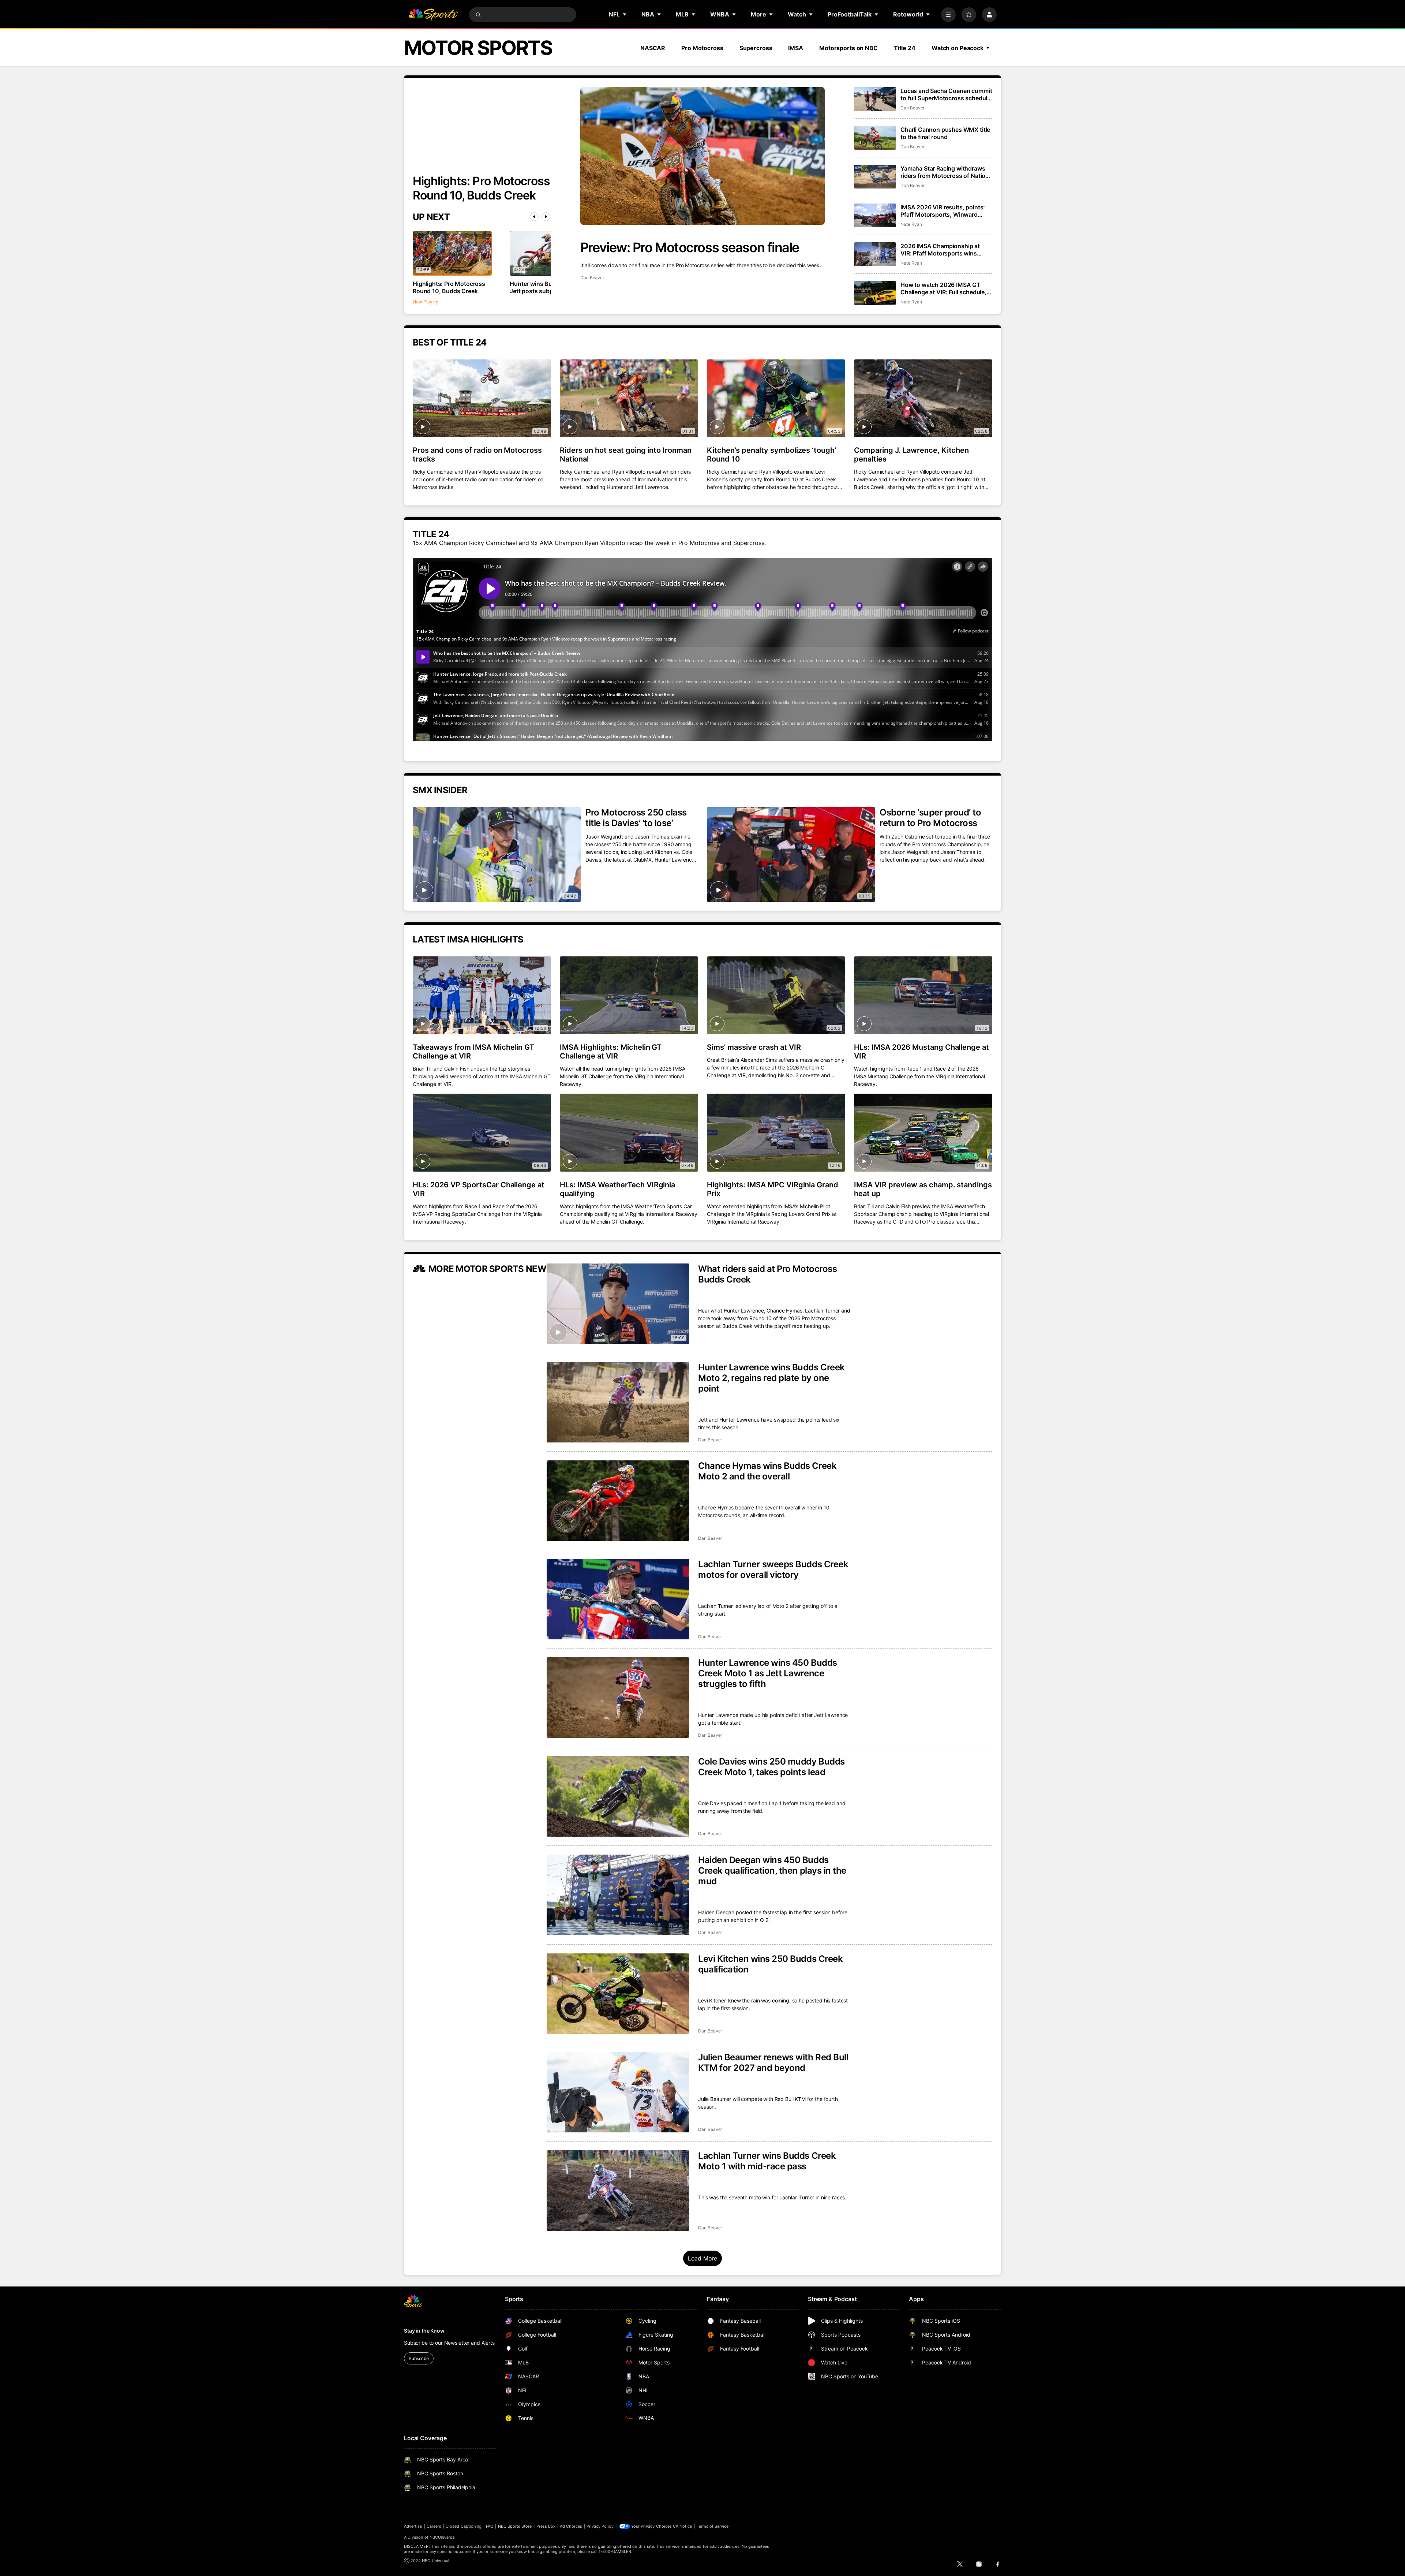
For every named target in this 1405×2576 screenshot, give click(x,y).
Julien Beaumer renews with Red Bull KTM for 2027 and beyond (773, 2062)
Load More (703, 2258)
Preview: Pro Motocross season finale (690, 247)
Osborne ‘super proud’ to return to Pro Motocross (930, 818)
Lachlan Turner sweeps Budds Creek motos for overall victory (773, 1569)
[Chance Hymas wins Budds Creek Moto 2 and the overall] (618, 1501)
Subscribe (419, 2358)
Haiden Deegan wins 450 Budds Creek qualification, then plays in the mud (772, 1871)
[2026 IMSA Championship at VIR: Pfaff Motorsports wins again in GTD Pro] (875, 254)
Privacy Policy (600, 2526)
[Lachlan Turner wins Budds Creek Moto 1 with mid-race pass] (618, 2191)
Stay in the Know (424, 2331)
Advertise (413, 2526)
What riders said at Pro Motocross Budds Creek (767, 1274)
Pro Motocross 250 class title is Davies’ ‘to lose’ (636, 818)
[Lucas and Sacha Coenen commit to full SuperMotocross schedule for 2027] (875, 99)
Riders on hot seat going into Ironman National (626, 455)
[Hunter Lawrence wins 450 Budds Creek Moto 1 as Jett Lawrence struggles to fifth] (618, 1698)
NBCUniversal (443, 2537)
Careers (434, 2526)
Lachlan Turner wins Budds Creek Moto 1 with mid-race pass (767, 2161)
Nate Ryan (911, 224)
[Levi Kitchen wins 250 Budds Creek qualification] (618, 1994)
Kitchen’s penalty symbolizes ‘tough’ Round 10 (771, 455)
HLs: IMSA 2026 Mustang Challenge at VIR (921, 1052)
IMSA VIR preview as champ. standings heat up (923, 1189)
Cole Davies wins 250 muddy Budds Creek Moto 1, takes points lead (771, 1767)
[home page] (433, 15)
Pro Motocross (702, 48)
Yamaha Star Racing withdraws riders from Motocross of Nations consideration (946, 172)
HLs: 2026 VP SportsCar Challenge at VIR (479, 1189)
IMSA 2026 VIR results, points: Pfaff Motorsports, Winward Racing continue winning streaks (945, 211)
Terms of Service (713, 2526)
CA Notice (683, 2526)
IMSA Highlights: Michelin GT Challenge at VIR (611, 1052)
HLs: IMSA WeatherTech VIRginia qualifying (617, 1189)
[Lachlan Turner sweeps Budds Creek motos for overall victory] (618, 1599)
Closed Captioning (464, 2526)
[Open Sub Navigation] (625, 14)
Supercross (756, 48)
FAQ (490, 2526)
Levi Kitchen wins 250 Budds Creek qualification (770, 1964)
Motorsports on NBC (848, 48)
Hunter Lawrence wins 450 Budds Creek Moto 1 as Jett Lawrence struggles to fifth (768, 1673)
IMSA (796, 48)
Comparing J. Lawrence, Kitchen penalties (911, 455)
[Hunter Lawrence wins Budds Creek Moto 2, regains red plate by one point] (618, 1402)
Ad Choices (571, 2526)
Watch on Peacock (958, 48)
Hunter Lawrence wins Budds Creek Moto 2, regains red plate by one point (771, 1378)
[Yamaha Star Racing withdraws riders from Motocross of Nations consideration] (875, 177)
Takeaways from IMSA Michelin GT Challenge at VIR (473, 1052)
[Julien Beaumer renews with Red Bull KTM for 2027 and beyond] (618, 2092)
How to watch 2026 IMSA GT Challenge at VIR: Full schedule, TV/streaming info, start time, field (943, 288)
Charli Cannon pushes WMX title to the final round (945, 133)
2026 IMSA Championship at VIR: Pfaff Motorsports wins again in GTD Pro (940, 250)
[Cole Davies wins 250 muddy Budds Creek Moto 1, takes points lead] (618, 1796)
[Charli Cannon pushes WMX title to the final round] (875, 138)
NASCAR (653, 48)
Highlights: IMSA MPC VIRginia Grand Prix (773, 1189)
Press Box (546, 2526)
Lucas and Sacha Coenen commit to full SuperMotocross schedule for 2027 (946, 94)
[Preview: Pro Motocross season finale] (702, 156)
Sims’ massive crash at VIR (754, 1047)
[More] (948, 15)
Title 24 (905, 48)
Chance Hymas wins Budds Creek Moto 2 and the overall (767, 1471)
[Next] (546, 217)
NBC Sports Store (515, 2526)
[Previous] (534, 217)
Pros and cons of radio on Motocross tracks (477, 455)
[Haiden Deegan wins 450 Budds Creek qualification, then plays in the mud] (618, 1895)
